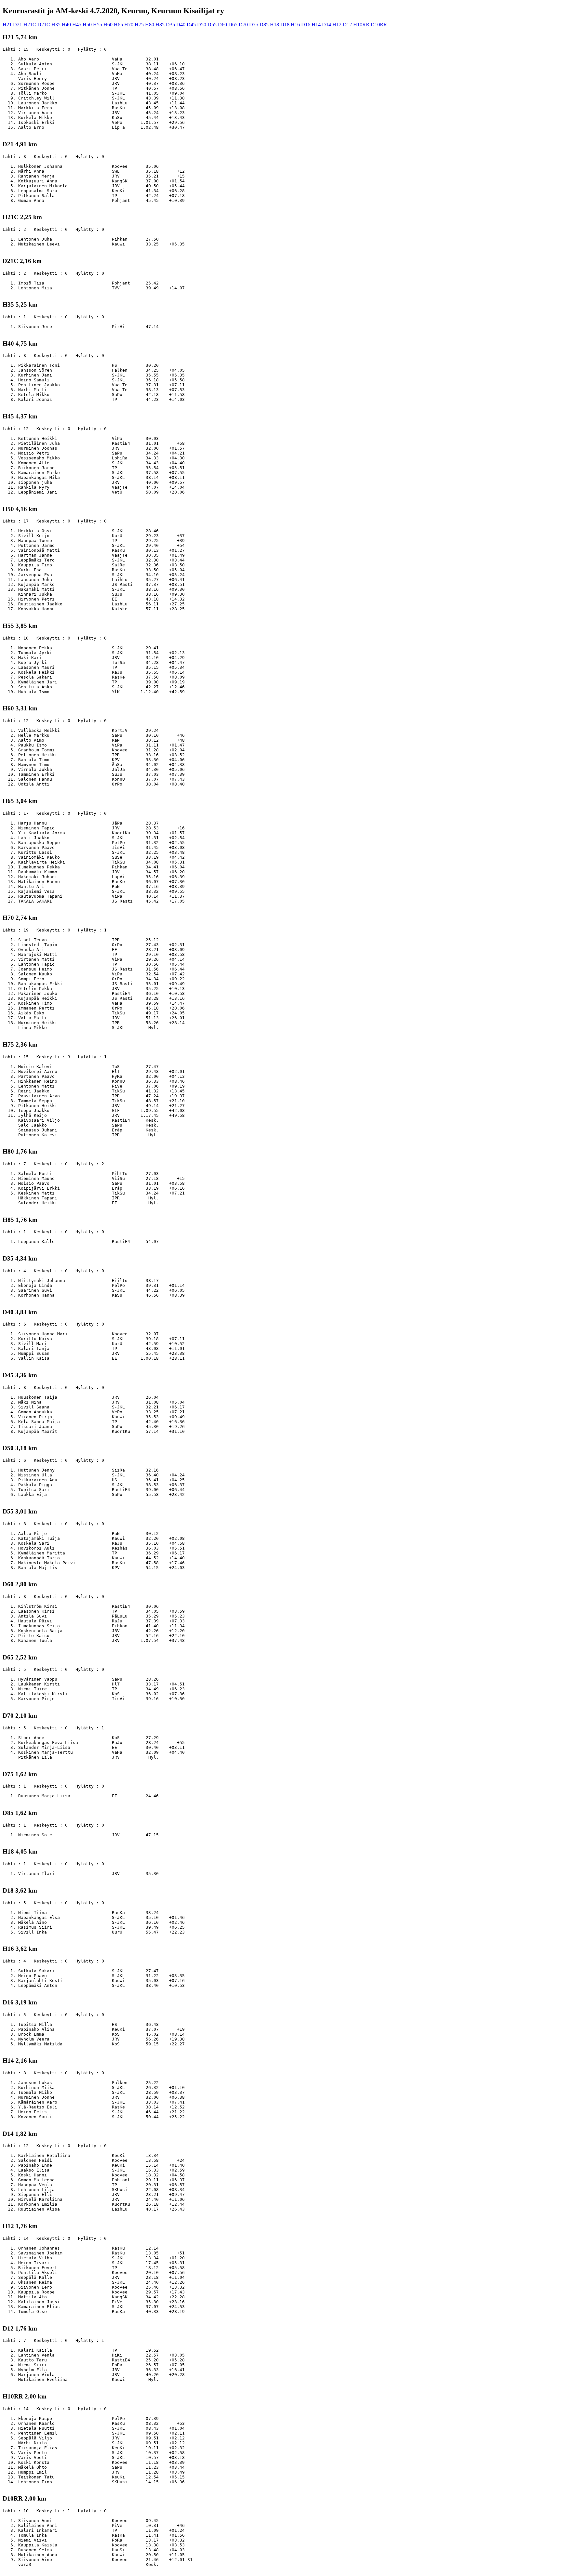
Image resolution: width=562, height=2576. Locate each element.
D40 (181, 25)
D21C (44, 25)
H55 (98, 25)
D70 (243, 25)
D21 (18, 25)
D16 (306, 25)
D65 (233, 25)
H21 (7, 25)
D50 (202, 25)
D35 (170, 25)
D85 (264, 25)
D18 (285, 25)
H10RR (361, 25)
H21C (30, 25)
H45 (77, 25)
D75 (254, 25)
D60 (222, 25)
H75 (139, 25)
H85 (160, 25)
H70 (129, 25)
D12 (347, 25)
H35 (56, 25)
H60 (108, 25)
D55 (212, 25)
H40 (66, 25)
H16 (295, 25)
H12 (337, 25)
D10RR (379, 25)
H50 (87, 25)
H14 (316, 25)
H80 (150, 25)
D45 (191, 25)
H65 (118, 25)
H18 (274, 25)
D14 (327, 25)
